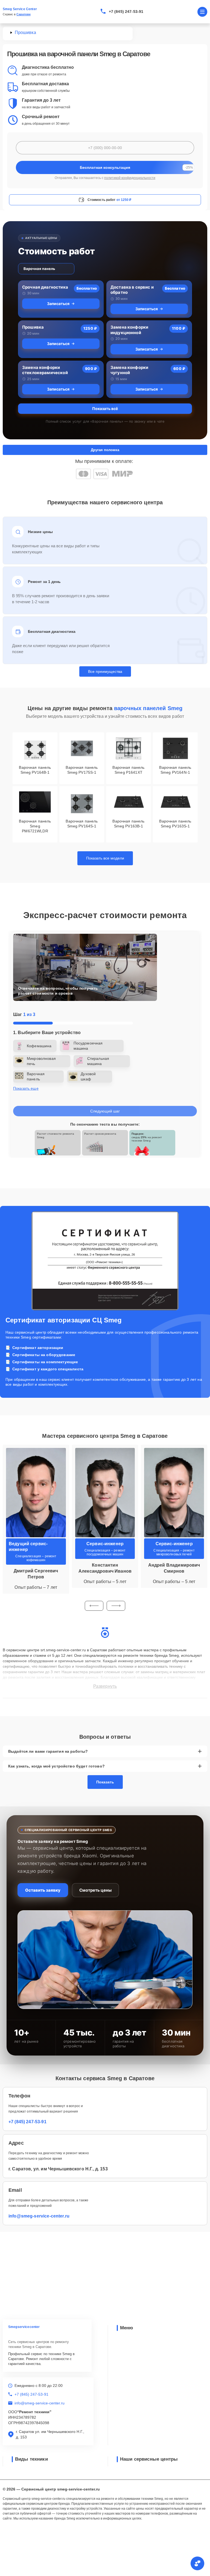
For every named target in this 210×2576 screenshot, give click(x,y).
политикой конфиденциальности (130, 178)
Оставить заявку (43, 1890)
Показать (105, 1782)
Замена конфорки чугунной (129, 370)
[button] (94, 1606)
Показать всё (105, 409)
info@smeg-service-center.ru (39, 2216)
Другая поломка (105, 450)
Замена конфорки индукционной (129, 330)
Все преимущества (105, 671)
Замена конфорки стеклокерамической (45, 370)
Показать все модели (105, 858)
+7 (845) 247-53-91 (126, 12)
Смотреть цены (95, 1890)
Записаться (58, 304)
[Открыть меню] (202, 12)
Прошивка (33, 327)
